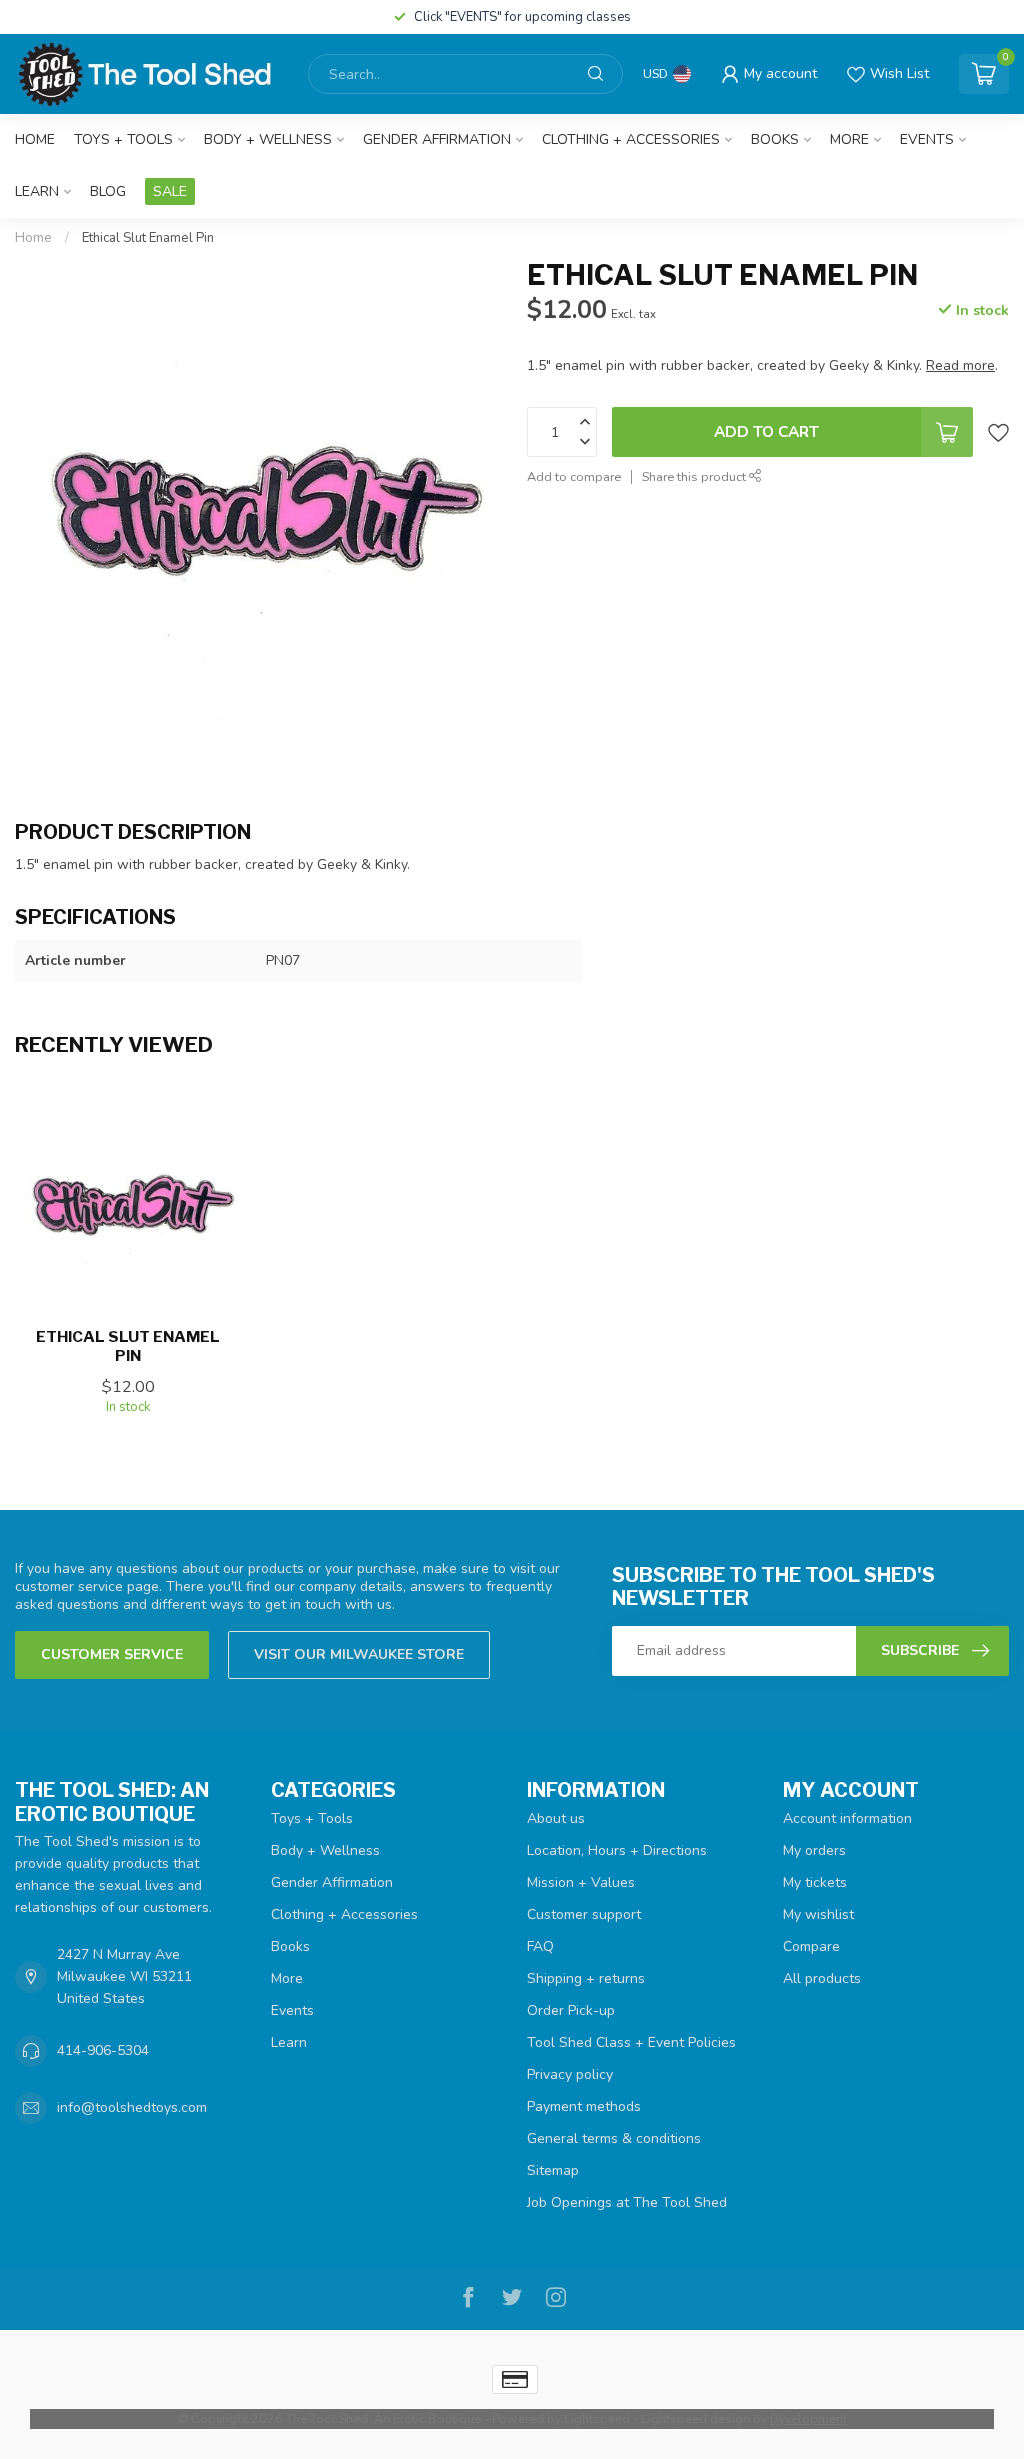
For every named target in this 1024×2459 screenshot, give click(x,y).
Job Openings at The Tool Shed (627, 2202)
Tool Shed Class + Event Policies (631, 2042)
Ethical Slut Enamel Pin (148, 238)
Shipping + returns (586, 1978)
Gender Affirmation (437, 139)
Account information (847, 1818)
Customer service (112, 1654)
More (849, 139)
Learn (37, 191)
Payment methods (584, 2106)
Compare (811, 1946)
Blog (108, 191)
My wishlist (818, 1914)
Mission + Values (581, 1882)
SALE (170, 191)
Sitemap (553, 2170)
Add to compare (574, 476)
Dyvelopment (808, 2418)
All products (822, 1978)
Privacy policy (570, 2074)
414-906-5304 (103, 2050)
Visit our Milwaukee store (359, 1654)
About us (556, 1818)
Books (775, 139)
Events (927, 139)
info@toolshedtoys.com (132, 2107)
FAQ (540, 1946)
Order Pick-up (571, 2010)
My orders (814, 1850)
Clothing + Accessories (631, 139)
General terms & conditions (614, 2138)
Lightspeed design (695, 2418)
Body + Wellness (268, 139)
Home (35, 139)
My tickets (815, 1882)
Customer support (584, 1914)
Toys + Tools (123, 139)
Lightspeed (597, 2418)
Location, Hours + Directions (617, 1850)
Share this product (695, 476)
